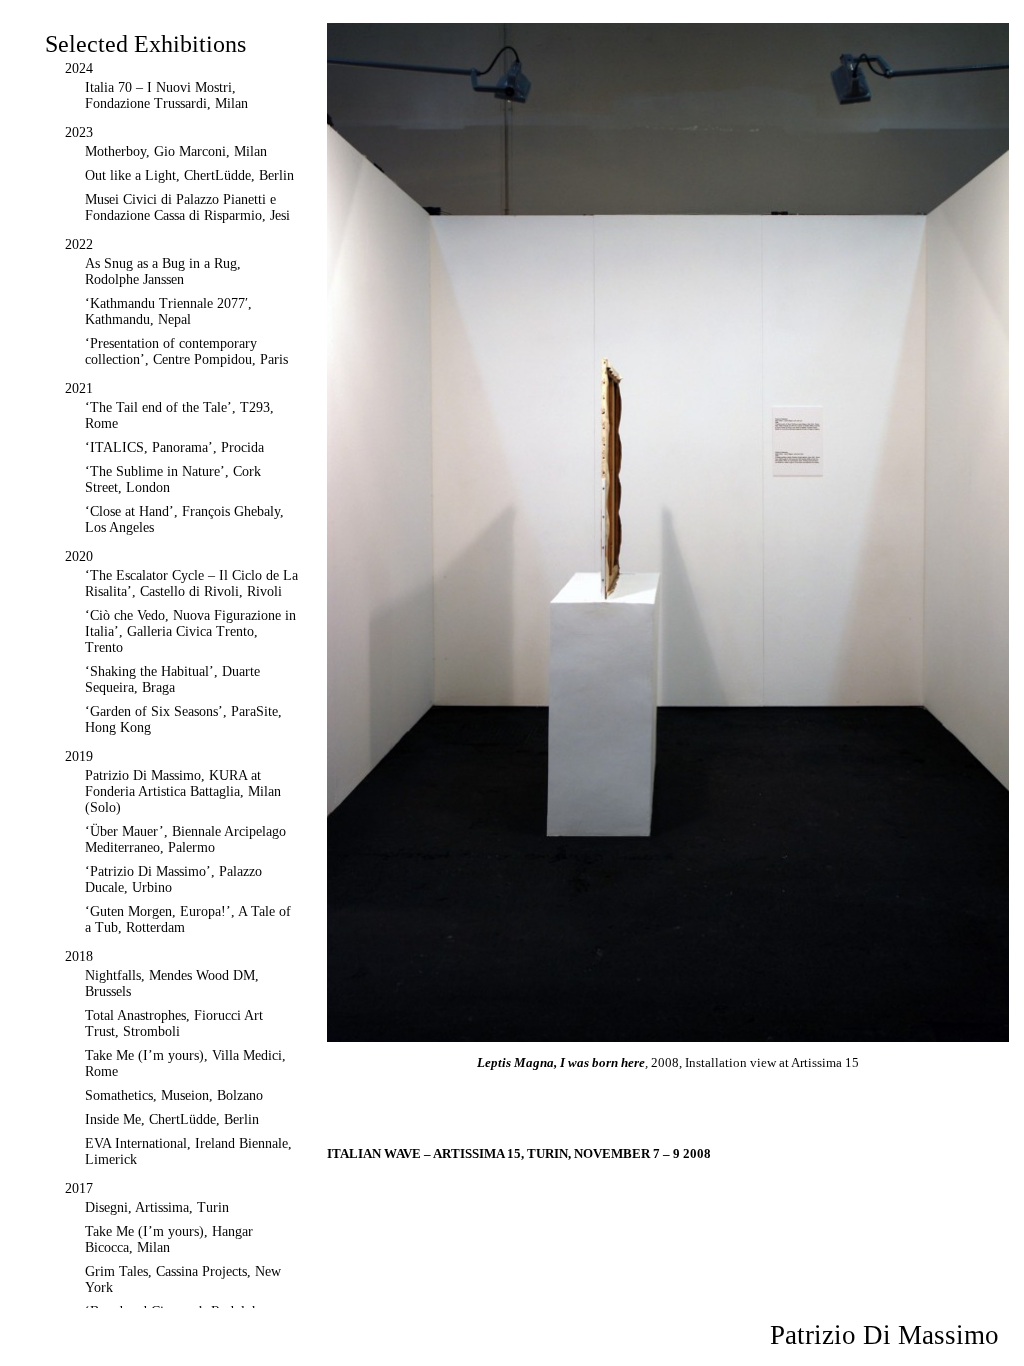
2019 (79, 756)
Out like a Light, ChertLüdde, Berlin (189, 175)
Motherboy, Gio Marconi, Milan (176, 151)
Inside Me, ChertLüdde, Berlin (172, 1119)
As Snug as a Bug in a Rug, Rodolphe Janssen (163, 271)
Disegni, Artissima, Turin (157, 1207)
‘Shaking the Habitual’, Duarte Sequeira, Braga (172, 679)
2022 (79, 244)
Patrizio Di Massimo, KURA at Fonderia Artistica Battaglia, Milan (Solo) (183, 791)
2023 (79, 132)
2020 (79, 556)
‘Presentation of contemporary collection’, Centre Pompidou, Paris (186, 351)
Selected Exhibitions (145, 44)
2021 (79, 388)
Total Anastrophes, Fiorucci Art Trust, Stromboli (174, 1023)
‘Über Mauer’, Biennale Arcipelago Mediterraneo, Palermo (185, 839)
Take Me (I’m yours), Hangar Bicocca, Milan (169, 1239)
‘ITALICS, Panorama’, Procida (174, 447)
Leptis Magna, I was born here (561, 1062)
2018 (79, 956)
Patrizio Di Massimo (884, 1335)
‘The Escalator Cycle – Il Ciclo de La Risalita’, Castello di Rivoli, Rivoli (191, 583)
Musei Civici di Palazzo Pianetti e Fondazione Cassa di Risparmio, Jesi (187, 207)
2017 (79, 1188)
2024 (79, 68)
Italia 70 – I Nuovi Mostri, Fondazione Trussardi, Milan (166, 95)
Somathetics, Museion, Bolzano (174, 1095)
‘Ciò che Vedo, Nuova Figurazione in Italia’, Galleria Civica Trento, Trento (190, 631)
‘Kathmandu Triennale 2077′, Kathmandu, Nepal (168, 311)
